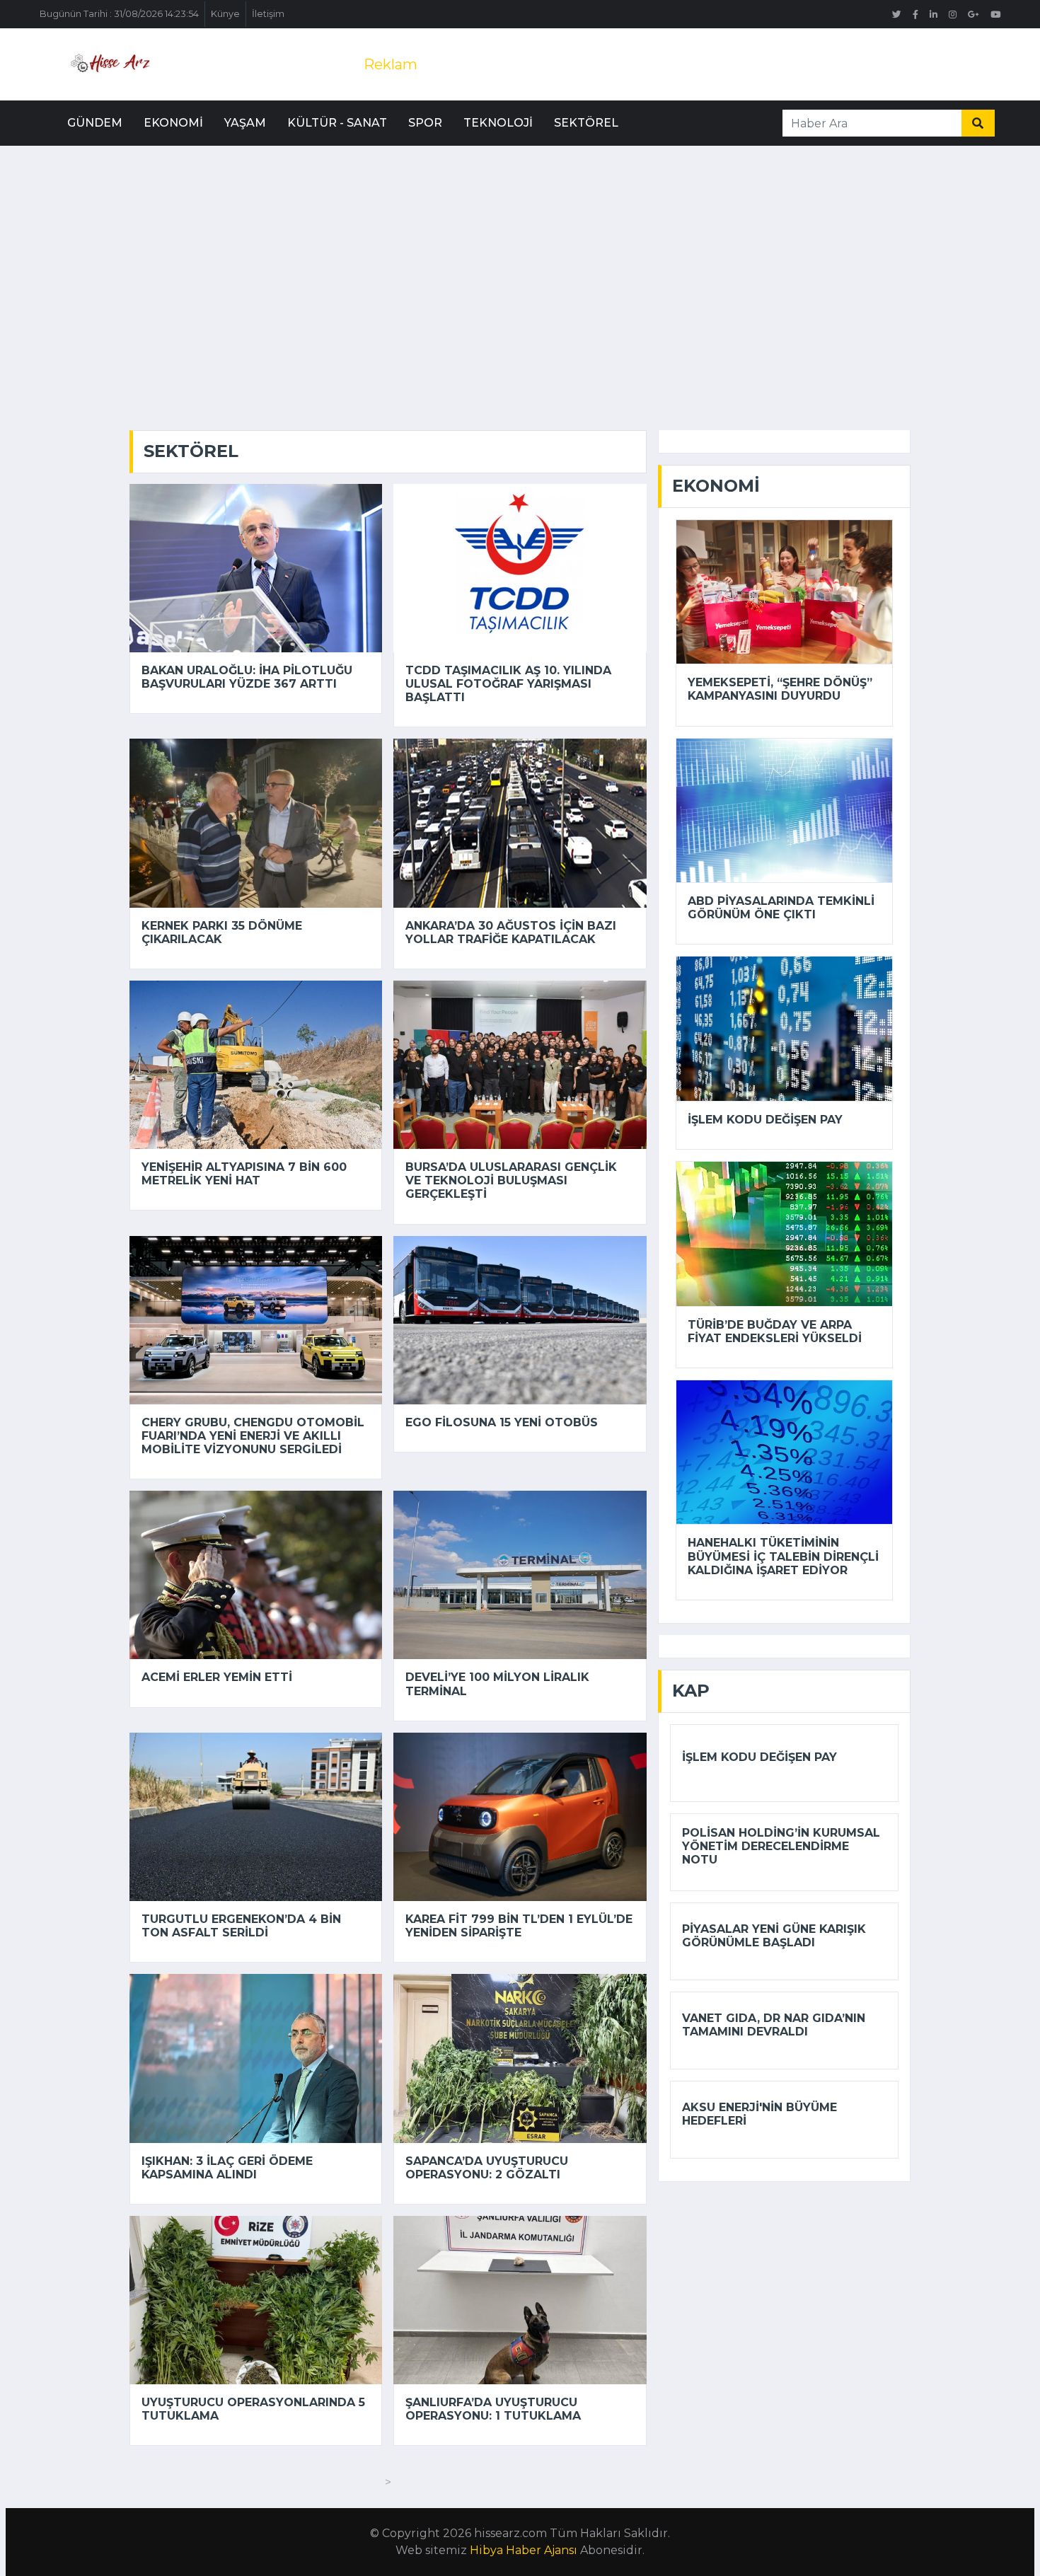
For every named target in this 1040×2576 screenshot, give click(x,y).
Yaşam (245, 123)
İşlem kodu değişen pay (765, 1120)
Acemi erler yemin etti (217, 1677)
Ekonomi (173, 123)
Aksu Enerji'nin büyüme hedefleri (759, 2114)
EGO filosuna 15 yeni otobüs (502, 1422)
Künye (225, 14)
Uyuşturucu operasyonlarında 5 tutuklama (253, 2409)
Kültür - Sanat (337, 123)
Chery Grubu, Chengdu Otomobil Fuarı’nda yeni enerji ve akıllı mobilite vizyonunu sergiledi (253, 1436)
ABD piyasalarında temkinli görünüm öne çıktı (781, 908)
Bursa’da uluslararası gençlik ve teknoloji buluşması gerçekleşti (511, 1180)
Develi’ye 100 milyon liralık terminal (497, 1684)
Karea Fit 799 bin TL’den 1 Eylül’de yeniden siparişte (519, 1926)
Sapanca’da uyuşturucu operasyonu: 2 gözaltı (487, 2168)
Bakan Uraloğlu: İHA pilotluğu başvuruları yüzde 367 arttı (247, 677)
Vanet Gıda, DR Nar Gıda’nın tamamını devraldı (774, 2025)
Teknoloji (498, 123)
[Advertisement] (520, 252)
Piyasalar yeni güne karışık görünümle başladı (774, 1936)
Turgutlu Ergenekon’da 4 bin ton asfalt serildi (241, 1926)
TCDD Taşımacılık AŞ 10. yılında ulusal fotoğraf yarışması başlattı (508, 684)
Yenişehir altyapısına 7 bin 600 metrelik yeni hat (244, 1174)
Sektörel (586, 123)
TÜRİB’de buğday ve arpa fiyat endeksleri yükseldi (775, 1332)
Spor (425, 123)
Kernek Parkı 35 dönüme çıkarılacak (222, 932)
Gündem (95, 123)
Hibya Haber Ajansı (524, 2550)
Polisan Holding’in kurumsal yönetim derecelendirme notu (781, 1846)
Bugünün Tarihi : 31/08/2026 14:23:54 (119, 14)
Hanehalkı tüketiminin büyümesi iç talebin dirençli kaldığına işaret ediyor (783, 1556)
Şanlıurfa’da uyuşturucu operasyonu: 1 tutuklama (493, 2409)
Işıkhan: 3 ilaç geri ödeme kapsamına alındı (227, 2168)
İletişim (268, 14)
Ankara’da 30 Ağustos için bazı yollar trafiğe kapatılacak (511, 932)
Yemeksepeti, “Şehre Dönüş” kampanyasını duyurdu (780, 689)
